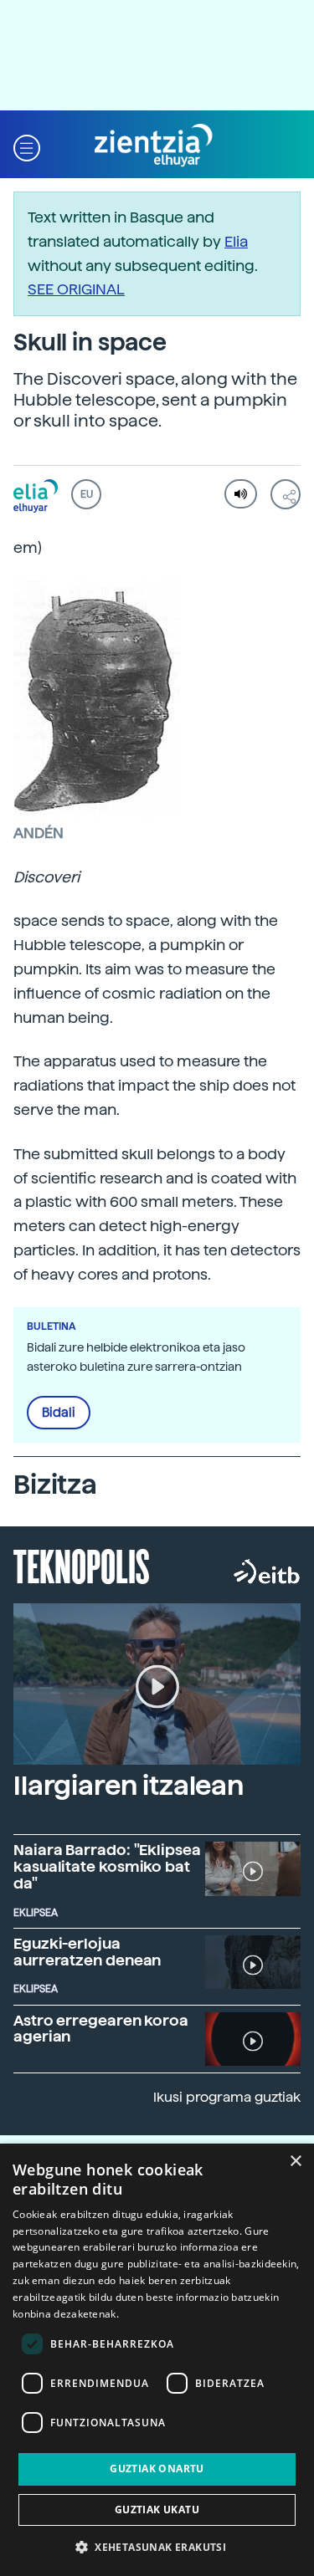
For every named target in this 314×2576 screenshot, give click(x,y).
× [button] (295, 2162)
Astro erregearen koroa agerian (101, 2029)
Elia (236, 241)
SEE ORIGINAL (76, 289)
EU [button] (87, 494)
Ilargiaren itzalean (129, 1786)
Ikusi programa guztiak (227, 2097)
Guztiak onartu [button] (157, 2469)
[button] (27, 146)
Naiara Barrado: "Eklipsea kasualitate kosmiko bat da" (107, 1866)
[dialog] (157, 2360)
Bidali (59, 1413)
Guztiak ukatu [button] (157, 2510)
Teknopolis (82, 1565)
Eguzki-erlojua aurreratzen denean (87, 1952)
